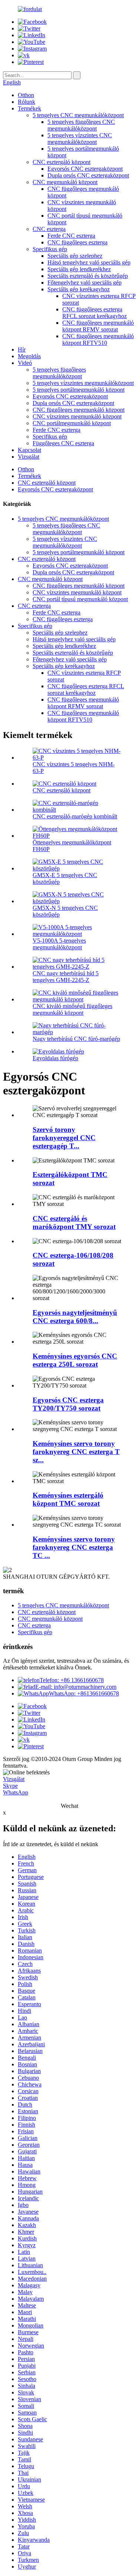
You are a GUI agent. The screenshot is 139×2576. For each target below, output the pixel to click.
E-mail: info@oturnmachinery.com (76, 1687)
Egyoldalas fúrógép (55, 1058)
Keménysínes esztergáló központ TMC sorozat (68, 1499)
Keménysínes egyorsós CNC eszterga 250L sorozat (75, 1360)
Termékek (29, 108)
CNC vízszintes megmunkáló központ (77, 416)
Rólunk (27, 102)
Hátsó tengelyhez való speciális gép (89, 262)
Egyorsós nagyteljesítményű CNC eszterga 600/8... (75, 1317)
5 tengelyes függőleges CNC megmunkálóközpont (81, 125)
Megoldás (29, 356)
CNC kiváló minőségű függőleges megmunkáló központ (72, 1009)
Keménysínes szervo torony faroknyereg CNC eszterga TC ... (74, 1547)
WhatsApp (16, 1792)
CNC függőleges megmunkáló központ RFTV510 (98, 339)
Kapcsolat (29, 450)
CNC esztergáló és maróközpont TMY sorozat (74, 1223)
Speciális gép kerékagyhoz (79, 289)
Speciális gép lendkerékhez (79, 269)
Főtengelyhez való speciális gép (85, 283)
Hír (22, 349)
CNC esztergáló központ (62, 162)
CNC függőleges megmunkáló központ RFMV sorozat (98, 326)
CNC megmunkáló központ (65, 182)
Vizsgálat (29, 457)
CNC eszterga (49, 229)
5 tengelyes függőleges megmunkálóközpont (59, 373)
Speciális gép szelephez (75, 256)
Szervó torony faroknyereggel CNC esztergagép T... (64, 1138)
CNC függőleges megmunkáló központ (79, 410)
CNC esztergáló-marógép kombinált (75, 816)
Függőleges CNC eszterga (63, 443)
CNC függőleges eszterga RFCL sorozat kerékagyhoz (95, 313)
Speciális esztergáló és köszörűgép (88, 276)
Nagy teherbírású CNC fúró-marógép (76, 1039)
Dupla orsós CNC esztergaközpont (88, 175)
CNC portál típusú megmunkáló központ (80, 599)
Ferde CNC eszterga (71, 236)
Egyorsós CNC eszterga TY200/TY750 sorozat (68, 1404)
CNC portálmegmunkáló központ (72, 423)
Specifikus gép (50, 249)
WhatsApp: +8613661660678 (84, 1693)
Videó (25, 363)
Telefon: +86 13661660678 (72, 1680)
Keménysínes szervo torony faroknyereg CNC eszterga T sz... (76, 1452)
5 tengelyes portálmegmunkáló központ (79, 390)
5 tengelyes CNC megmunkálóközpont (78, 115)
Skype (10, 1786)
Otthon (26, 95)
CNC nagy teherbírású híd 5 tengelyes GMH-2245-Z (66, 977)
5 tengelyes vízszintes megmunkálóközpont (83, 383)
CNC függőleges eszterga (77, 242)
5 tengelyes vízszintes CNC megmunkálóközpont (80, 139)
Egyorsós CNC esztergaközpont (85, 169)
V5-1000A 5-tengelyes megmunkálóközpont (59, 944)
